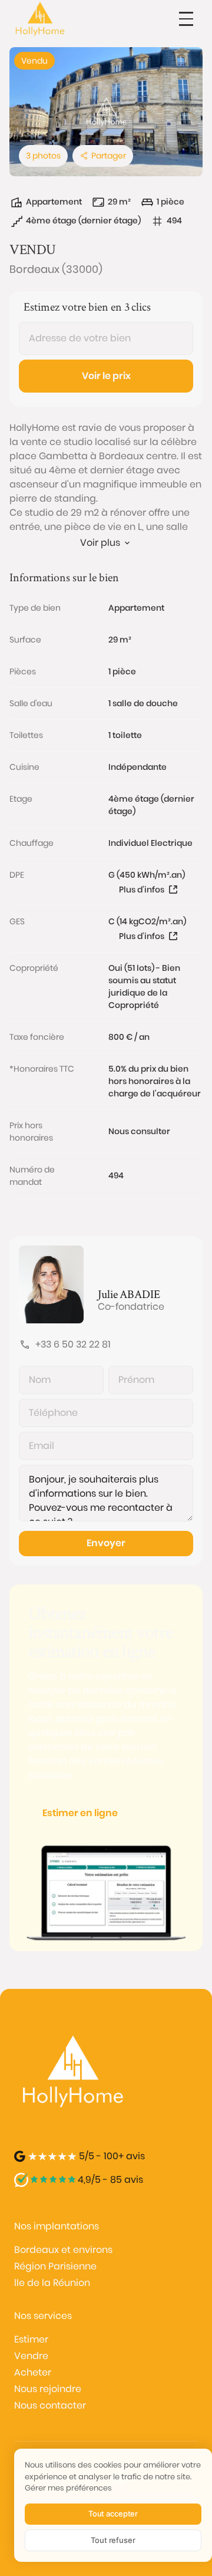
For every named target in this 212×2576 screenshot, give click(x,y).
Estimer (31, 2339)
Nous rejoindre (48, 2389)
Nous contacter (50, 2405)
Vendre (31, 2356)
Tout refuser (113, 2540)
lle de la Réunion (52, 2283)
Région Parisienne (55, 2266)
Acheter (33, 2372)
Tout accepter (113, 2514)
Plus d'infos (142, 890)
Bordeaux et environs (63, 2250)
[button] (186, 19)
